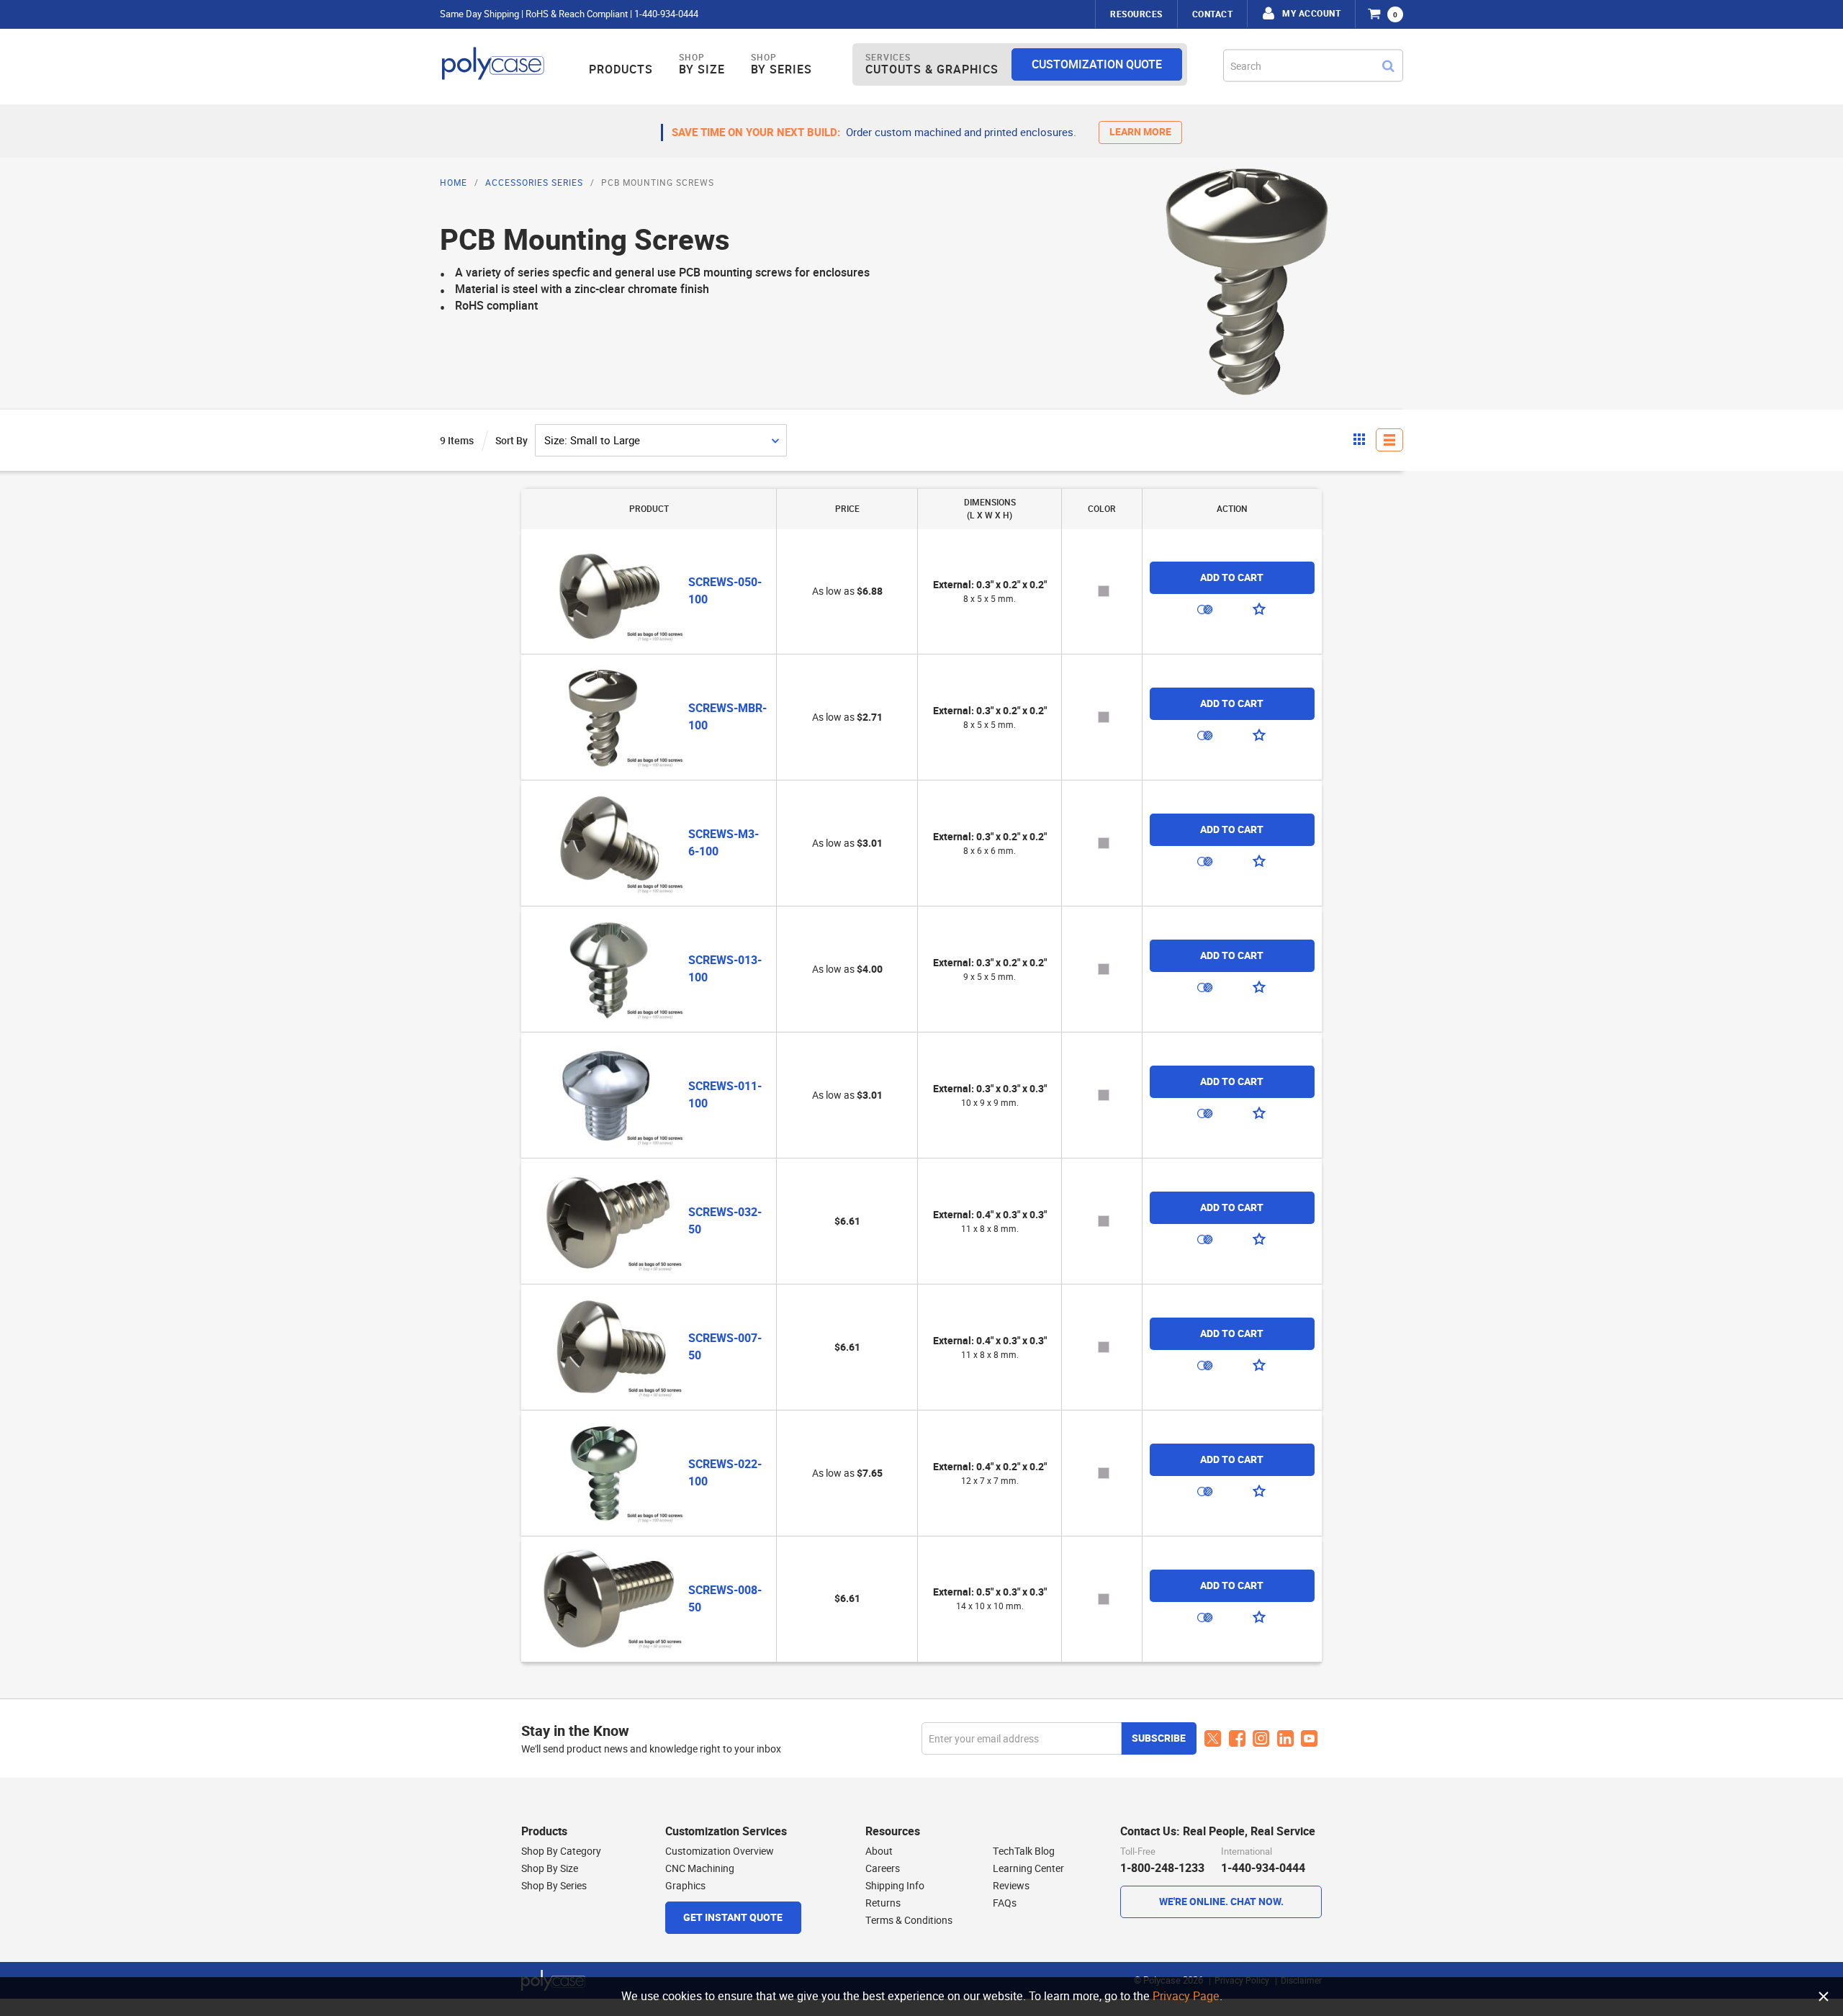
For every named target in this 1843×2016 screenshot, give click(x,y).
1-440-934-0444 (666, 14)
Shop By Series (554, 1886)
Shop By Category (561, 1851)
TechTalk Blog (1024, 1851)
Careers (883, 1868)
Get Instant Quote (733, 1918)
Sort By (512, 441)
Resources (1136, 14)
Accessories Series (534, 183)
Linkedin (1285, 1739)
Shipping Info (895, 1886)
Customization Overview (720, 1851)
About (879, 1851)
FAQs (1005, 1903)
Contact (1213, 14)
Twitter (1213, 1739)
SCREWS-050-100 (725, 591)
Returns (883, 1903)
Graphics (685, 1886)
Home (454, 183)
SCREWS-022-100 (725, 1473)
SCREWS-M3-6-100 (724, 843)
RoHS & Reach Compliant (577, 14)
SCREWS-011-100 (725, 1095)
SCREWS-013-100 (725, 969)
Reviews (1011, 1886)
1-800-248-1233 (1162, 1868)
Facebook (1237, 1739)
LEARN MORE (1140, 132)
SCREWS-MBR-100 (727, 717)
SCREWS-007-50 (725, 1347)
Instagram (1261, 1739)
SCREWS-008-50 (725, 1599)
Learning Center (1028, 1868)
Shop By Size (550, 1868)
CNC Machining (700, 1868)
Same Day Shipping (479, 14)
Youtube (1310, 1739)
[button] (1205, 613)
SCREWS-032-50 (725, 1221)
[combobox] (1313, 65)
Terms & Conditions (909, 1920)
